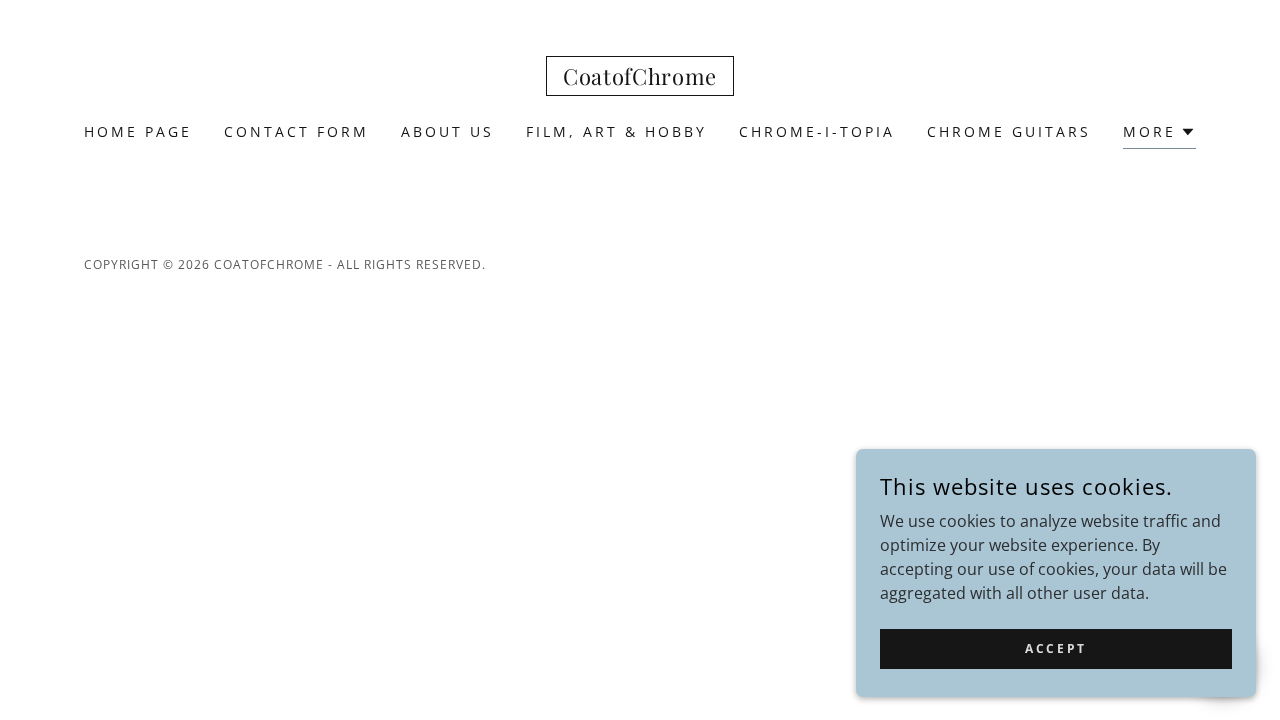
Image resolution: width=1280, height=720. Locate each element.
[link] (640, 79)
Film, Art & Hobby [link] (616, 131)
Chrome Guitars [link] (1009, 131)
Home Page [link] (138, 131)
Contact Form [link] (296, 131)
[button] (1159, 134)
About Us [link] (447, 131)
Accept (1055, 648)
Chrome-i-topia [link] (817, 131)
